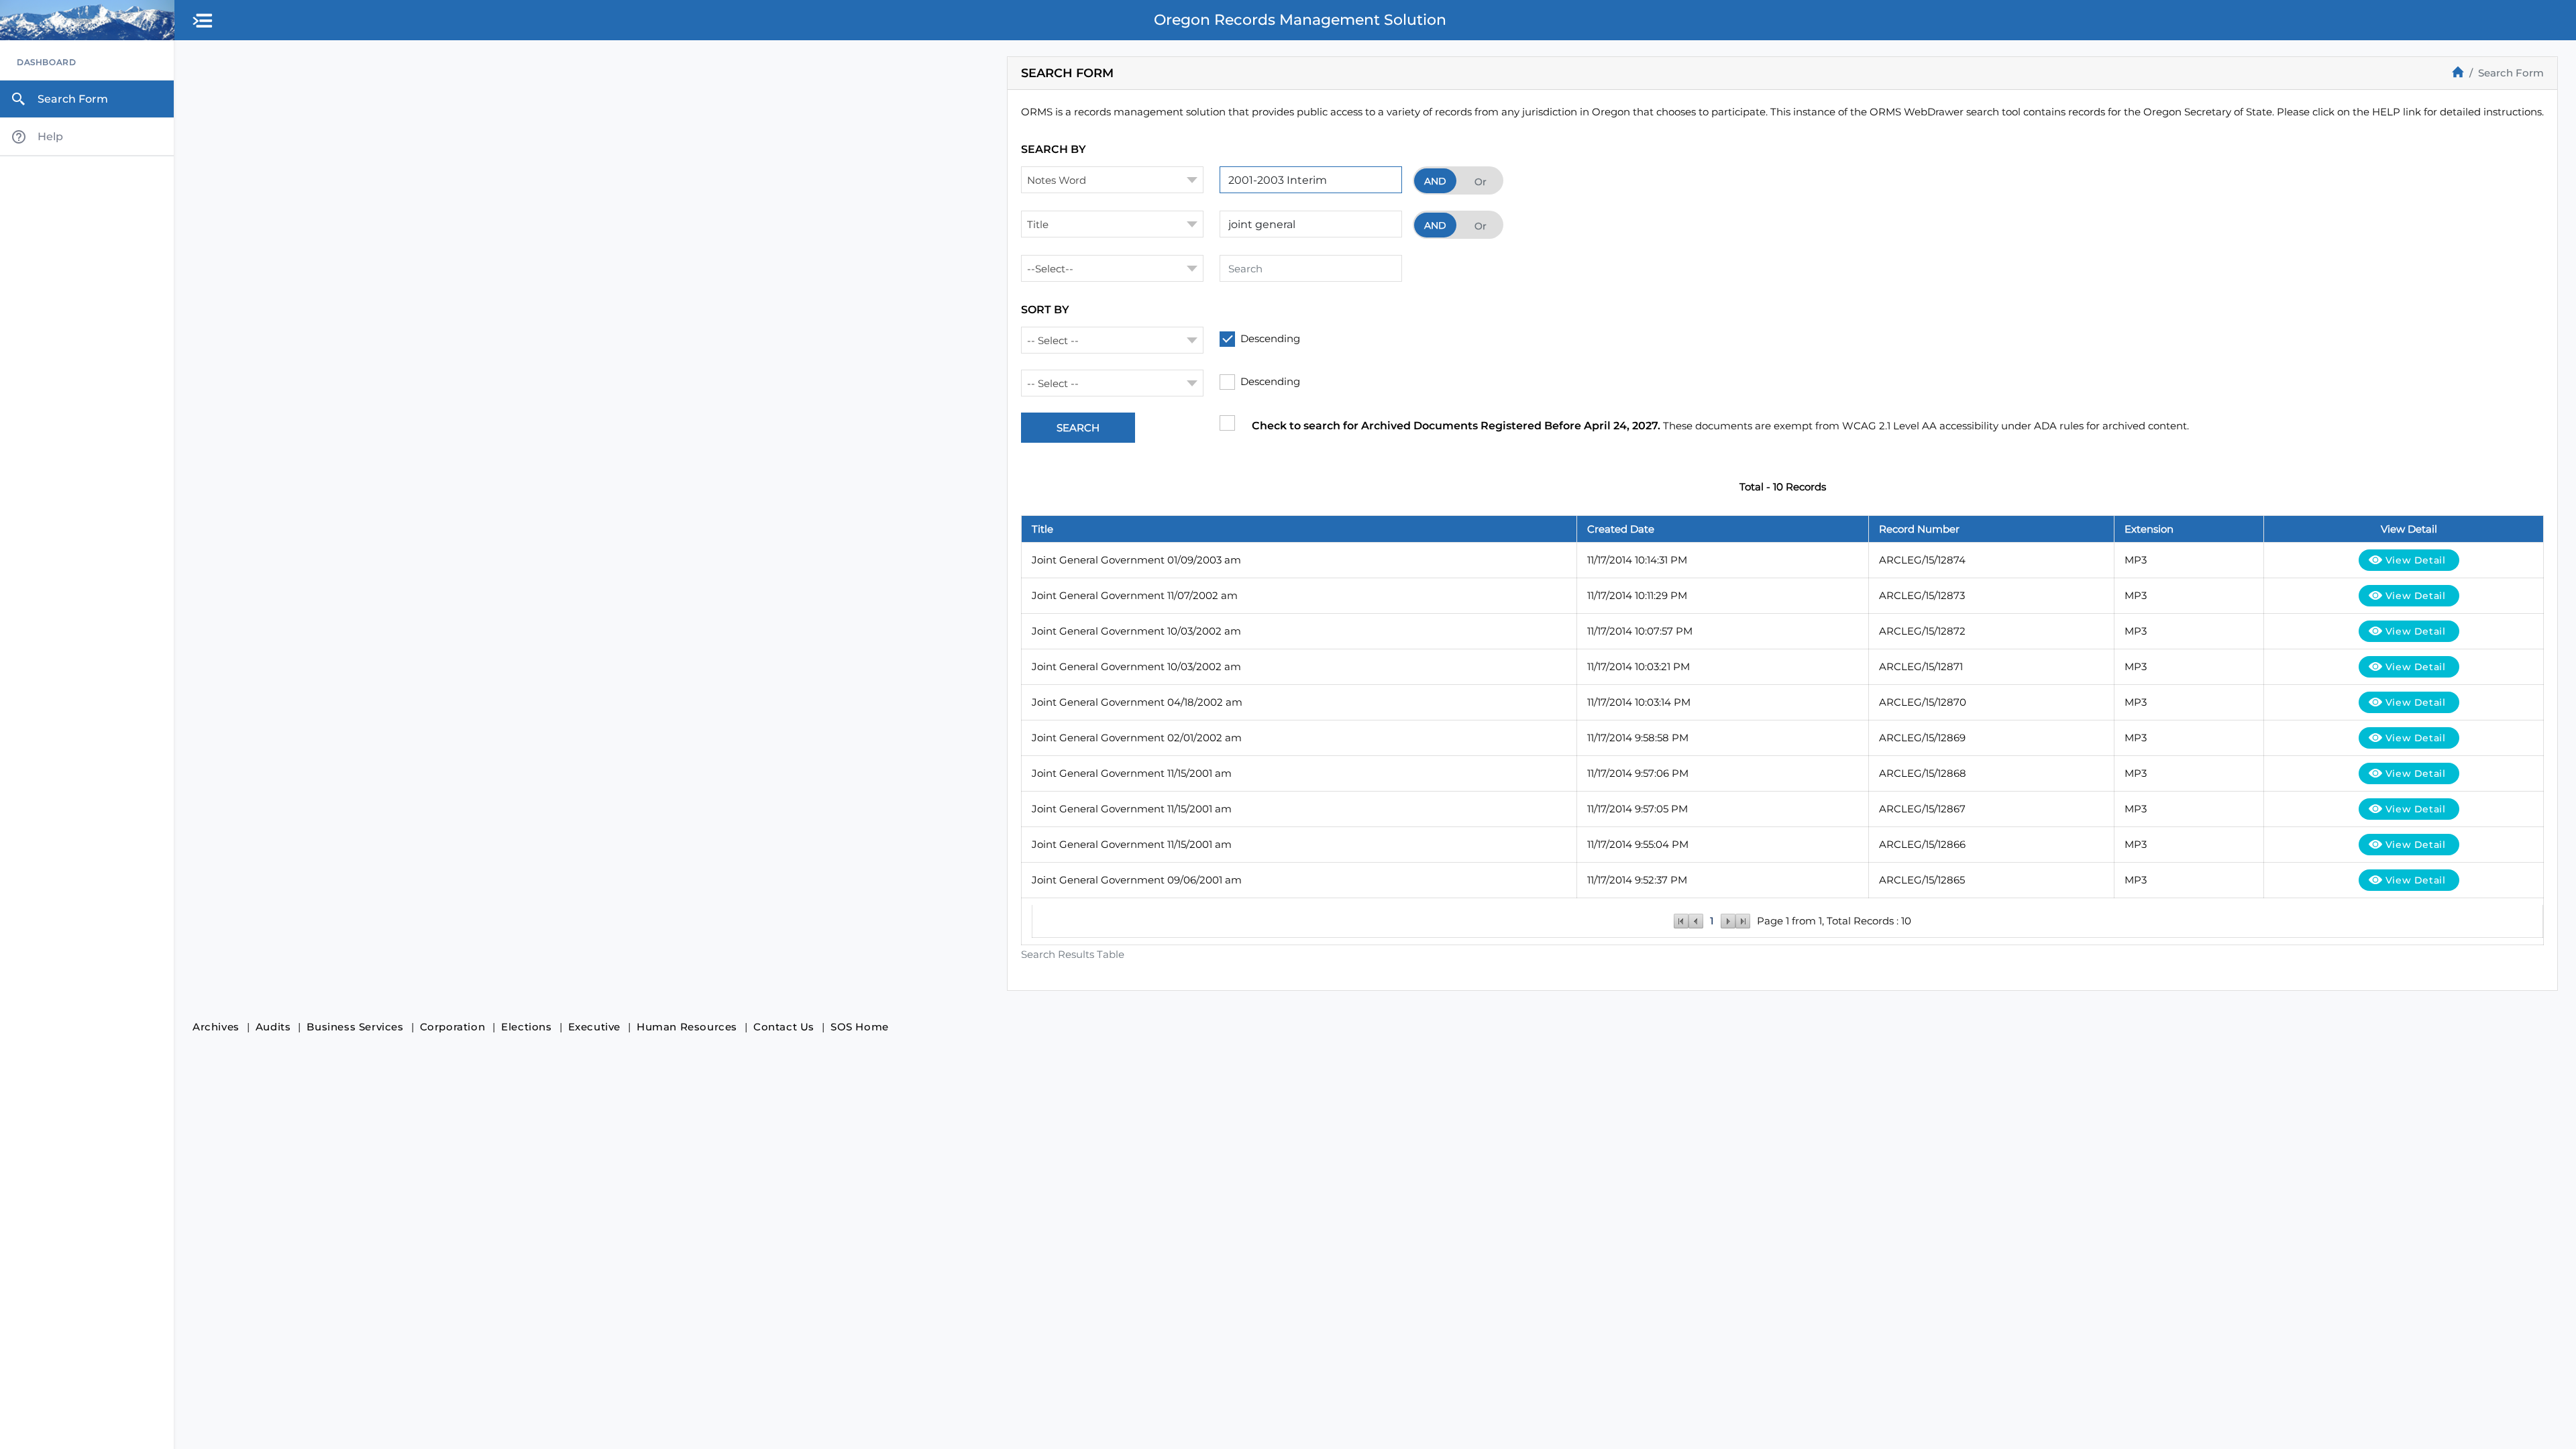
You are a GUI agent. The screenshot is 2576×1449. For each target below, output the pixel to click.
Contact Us (784, 1027)
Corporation (453, 1027)
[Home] (2458, 72)
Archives (216, 1027)
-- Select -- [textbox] (1053, 340)
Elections (526, 1027)
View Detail (2416, 560)
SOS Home (860, 1027)
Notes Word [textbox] (1057, 180)
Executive (594, 1027)
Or (1481, 182)
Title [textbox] (1038, 224)
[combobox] (1112, 180)
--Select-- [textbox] (1050, 269)
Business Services (355, 1027)
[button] (203, 21)
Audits (273, 1027)
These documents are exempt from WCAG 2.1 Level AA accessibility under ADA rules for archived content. (1720, 426)
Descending (1270, 338)
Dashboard (46, 62)
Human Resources (687, 1027)
